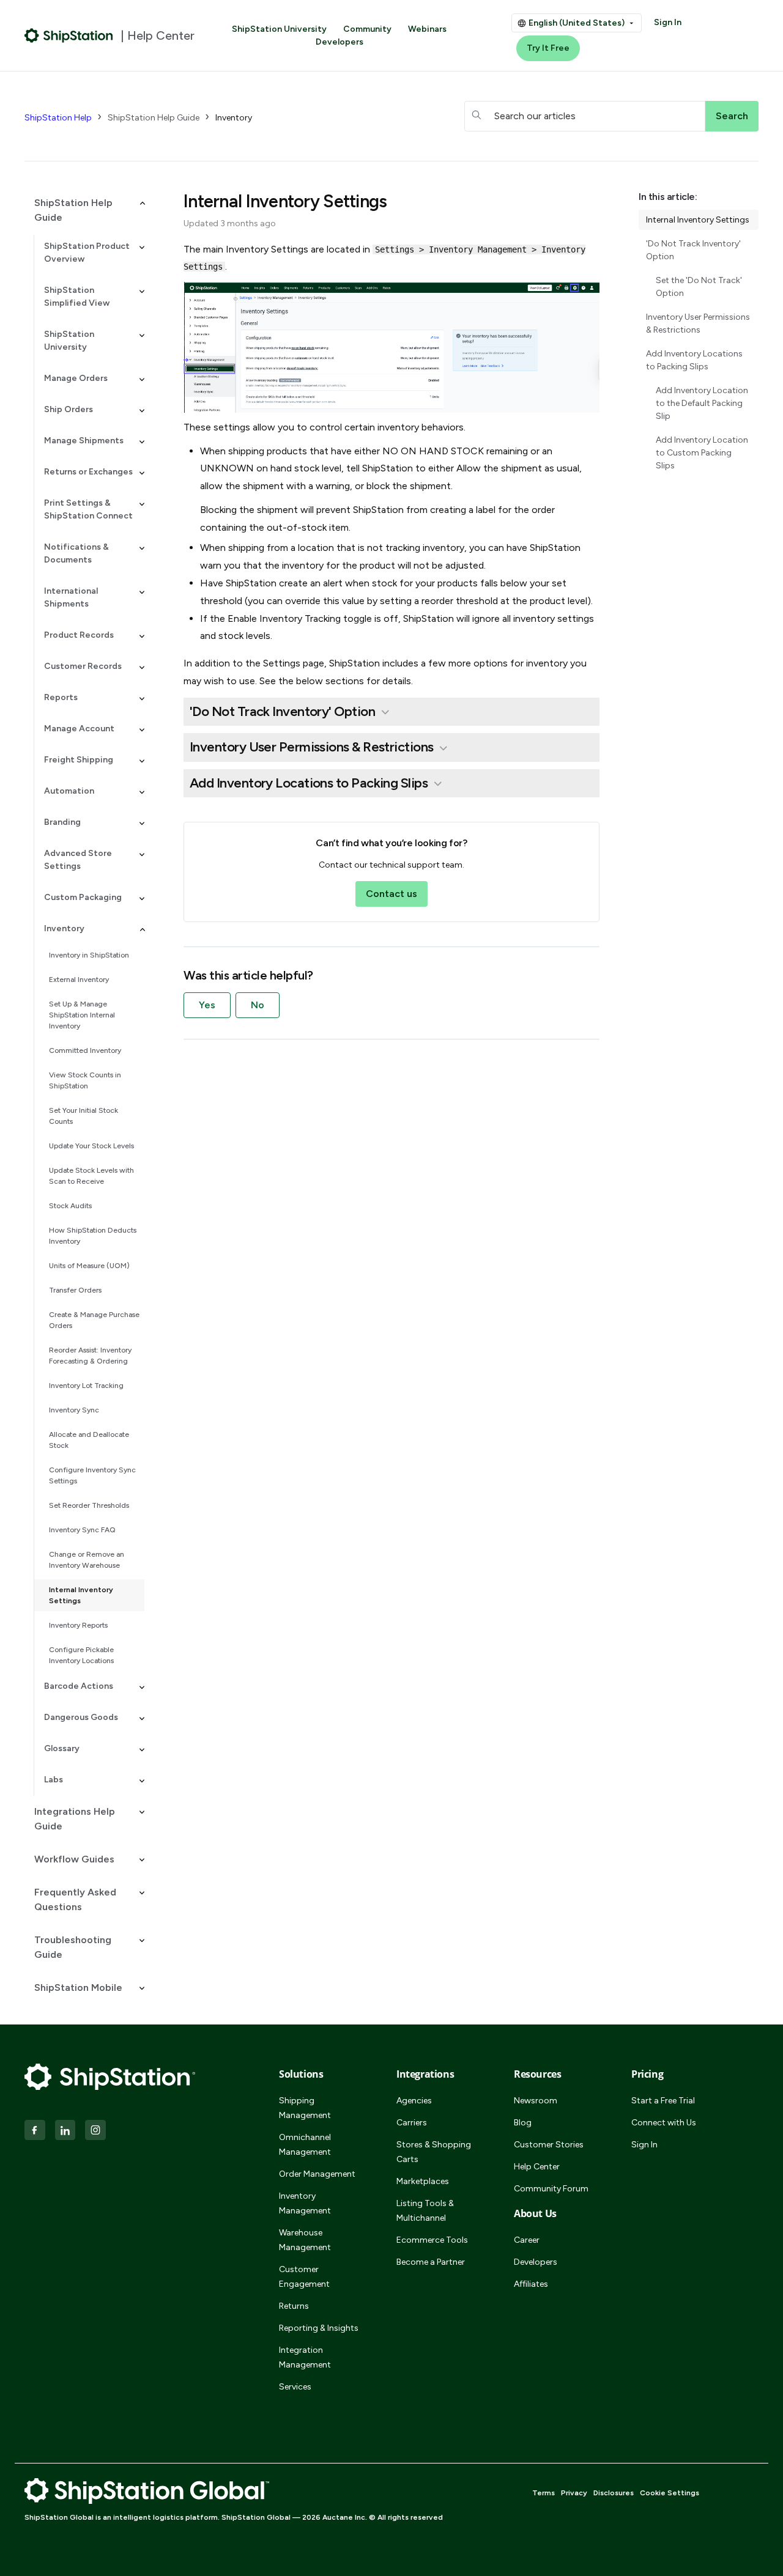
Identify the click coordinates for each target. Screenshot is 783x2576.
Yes (207, 1005)
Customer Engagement (304, 2277)
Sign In (668, 22)
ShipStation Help (58, 118)
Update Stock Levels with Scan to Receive (91, 1176)
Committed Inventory (85, 1050)
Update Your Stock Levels (91, 1146)
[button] (84, 210)
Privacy (574, 2493)
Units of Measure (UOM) (89, 1266)
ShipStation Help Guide (154, 118)
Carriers (412, 2123)
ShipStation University (279, 29)
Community (367, 29)
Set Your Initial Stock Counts (83, 1116)
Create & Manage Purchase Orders (94, 1320)
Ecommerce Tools (432, 2240)
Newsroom (536, 2101)
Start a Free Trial (663, 2101)
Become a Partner (431, 2262)
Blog (523, 2123)
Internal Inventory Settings (81, 1595)
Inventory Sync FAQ (82, 1530)
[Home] (69, 35)
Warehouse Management (305, 2240)
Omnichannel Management (305, 2145)
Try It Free (548, 48)
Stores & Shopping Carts (434, 2152)
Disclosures (614, 2493)
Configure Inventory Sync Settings (92, 1475)
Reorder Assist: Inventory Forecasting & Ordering (90, 1356)
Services (295, 2387)
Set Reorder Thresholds (89, 1505)
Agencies (414, 2101)
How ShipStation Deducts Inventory (93, 1236)
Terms (544, 2493)
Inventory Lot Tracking (86, 1386)
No (258, 1005)
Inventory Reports (78, 1625)
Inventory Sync (74, 1410)
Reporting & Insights (319, 2328)
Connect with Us (664, 2123)
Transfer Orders (75, 1290)
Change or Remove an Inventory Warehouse (87, 1560)
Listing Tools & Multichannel (425, 2211)
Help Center (537, 2167)
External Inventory (79, 980)
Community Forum (551, 2189)
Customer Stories (549, 2145)
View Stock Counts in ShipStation (85, 1080)
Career (527, 2240)
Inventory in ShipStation (89, 955)
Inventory (234, 118)
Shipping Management (305, 2108)
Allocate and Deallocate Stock (89, 1440)
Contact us (391, 894)
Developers (340, 42)
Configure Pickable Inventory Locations (81, 1655)
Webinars (427, 29)
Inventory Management (305, 2203)
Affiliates (531, 2284)
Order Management (317, 2174)
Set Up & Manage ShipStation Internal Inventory (82, 1015)
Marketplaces (423, 2181)
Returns (294, 2306)
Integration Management (305, 2357)
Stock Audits (70, 1206)
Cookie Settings (670, 2493)
